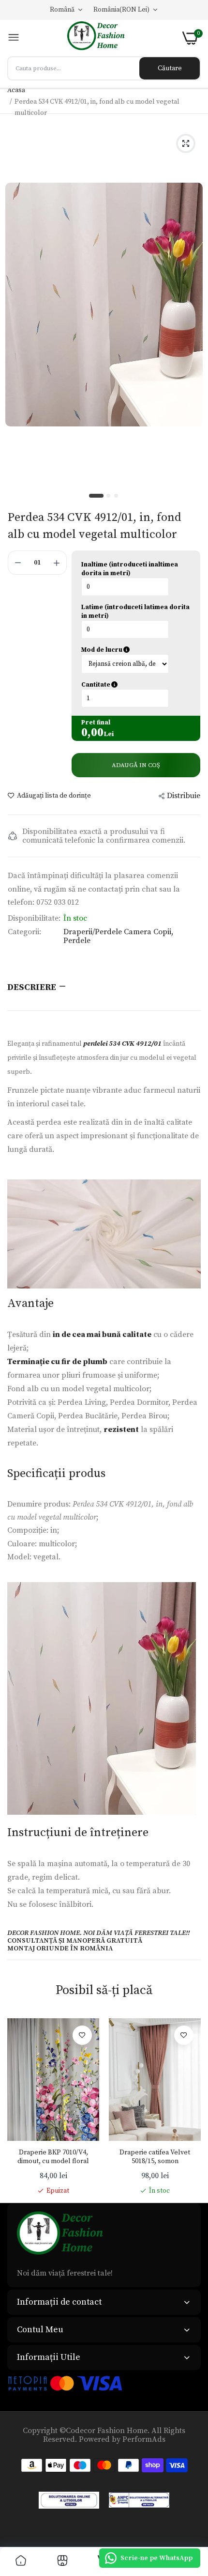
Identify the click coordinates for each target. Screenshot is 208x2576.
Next (189, 2107)
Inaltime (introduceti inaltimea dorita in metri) (130, 569)
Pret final (96, 723)
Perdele (77, 941)
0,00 (92, 733)
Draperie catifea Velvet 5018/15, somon (155, 2157)
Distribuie (184, 796)
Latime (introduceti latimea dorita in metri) (135, 612)
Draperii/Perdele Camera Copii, (118, 932)
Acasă (16, 90)
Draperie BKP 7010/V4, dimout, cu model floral (53, 2157)
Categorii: (24, 932)
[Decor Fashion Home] (101, 38)
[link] (82, 2035)
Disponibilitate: (34, 918)
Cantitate (136, 685)
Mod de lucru (136, 650)
